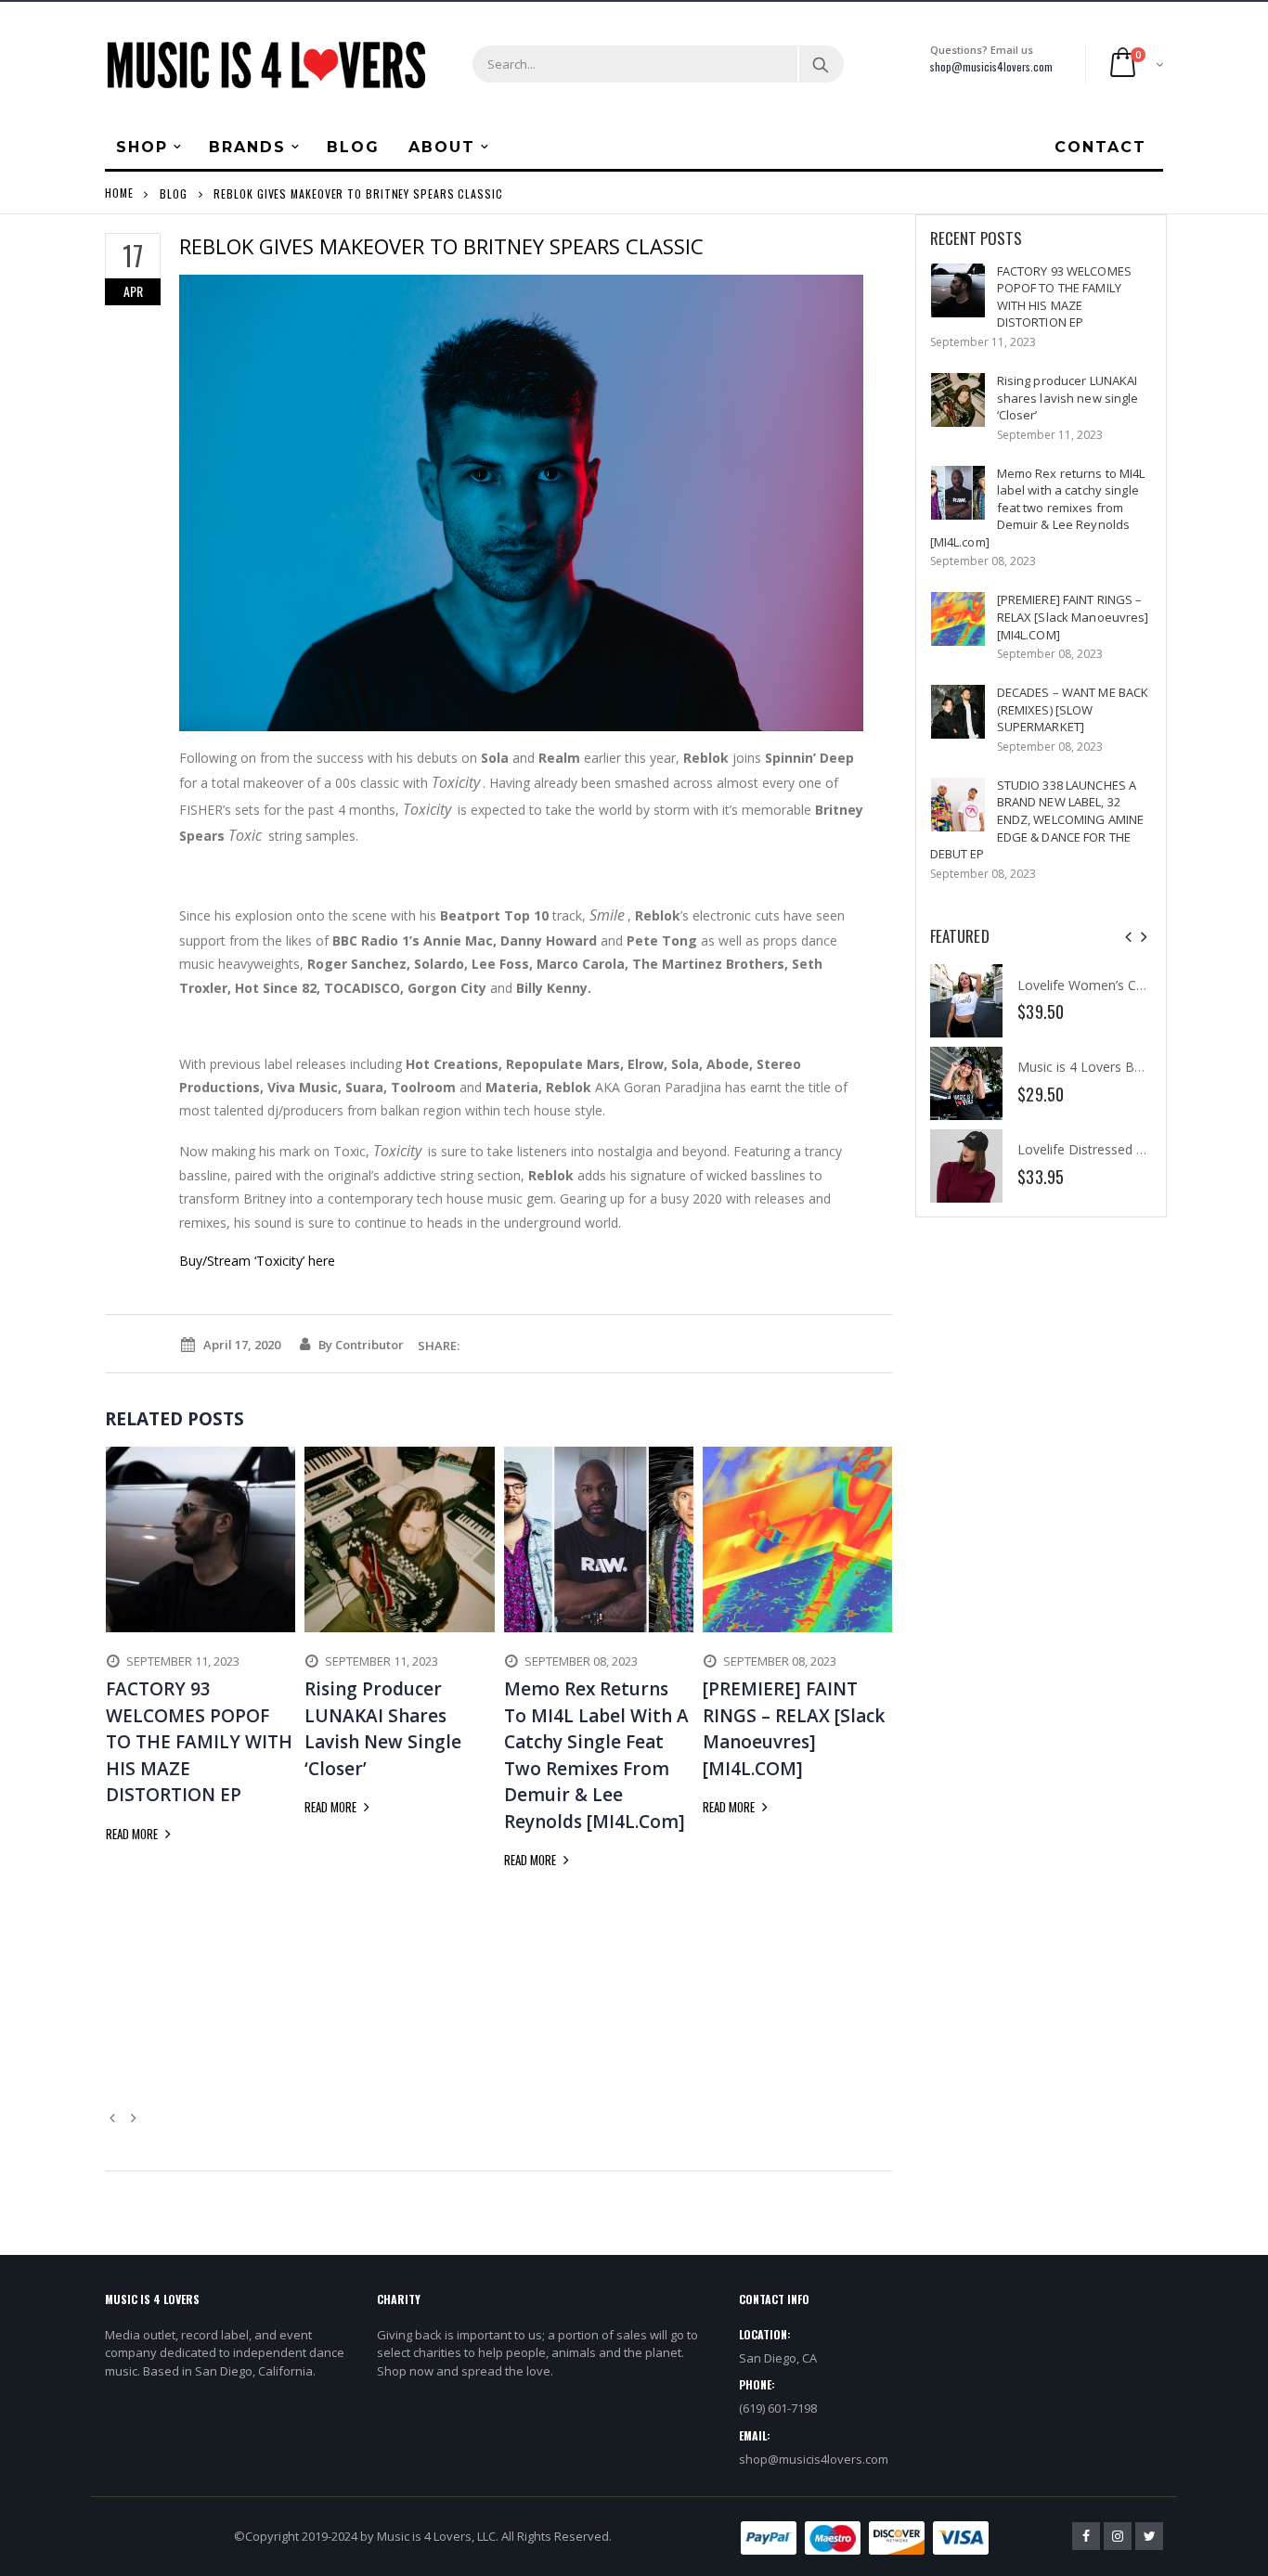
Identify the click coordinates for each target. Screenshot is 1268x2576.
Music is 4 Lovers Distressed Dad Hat (1139, 985)
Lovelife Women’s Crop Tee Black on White (934, 985)
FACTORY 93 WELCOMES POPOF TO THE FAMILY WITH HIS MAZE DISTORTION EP (1064, 297)
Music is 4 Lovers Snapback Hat (1121, 1067)
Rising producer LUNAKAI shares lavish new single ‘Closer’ (1068, 398)
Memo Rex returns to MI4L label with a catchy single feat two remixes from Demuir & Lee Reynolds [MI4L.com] (1038, 508)
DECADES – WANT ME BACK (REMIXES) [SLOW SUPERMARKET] (1073, 709)
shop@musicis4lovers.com (991, 66)
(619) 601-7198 (778, 2408)
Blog (174, 193)
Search (820, 64)
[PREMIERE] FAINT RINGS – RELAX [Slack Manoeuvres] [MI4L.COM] (1073, 617)
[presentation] (1128, 937)
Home (119, 193)
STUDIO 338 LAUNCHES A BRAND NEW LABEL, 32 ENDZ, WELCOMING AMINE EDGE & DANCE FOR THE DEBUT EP (1037, 819)
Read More (133, 1834)
